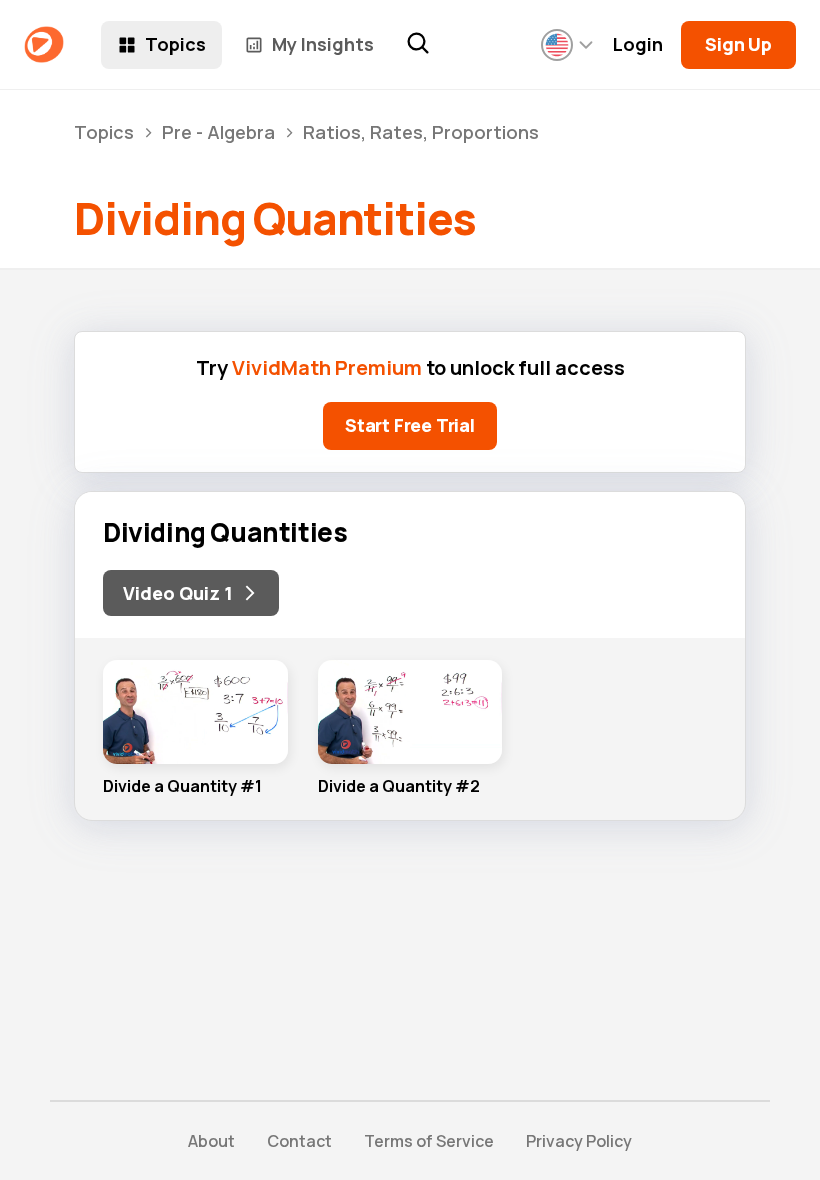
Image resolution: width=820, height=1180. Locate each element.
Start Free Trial (410, 425)
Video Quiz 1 (178, 593)
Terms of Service (429, 1141)
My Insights (323, 44)
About (211, 1141)
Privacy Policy (579, 1141)
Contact (299, 1141)
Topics (175, 44)
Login (638, 44)
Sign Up (738, 44)
